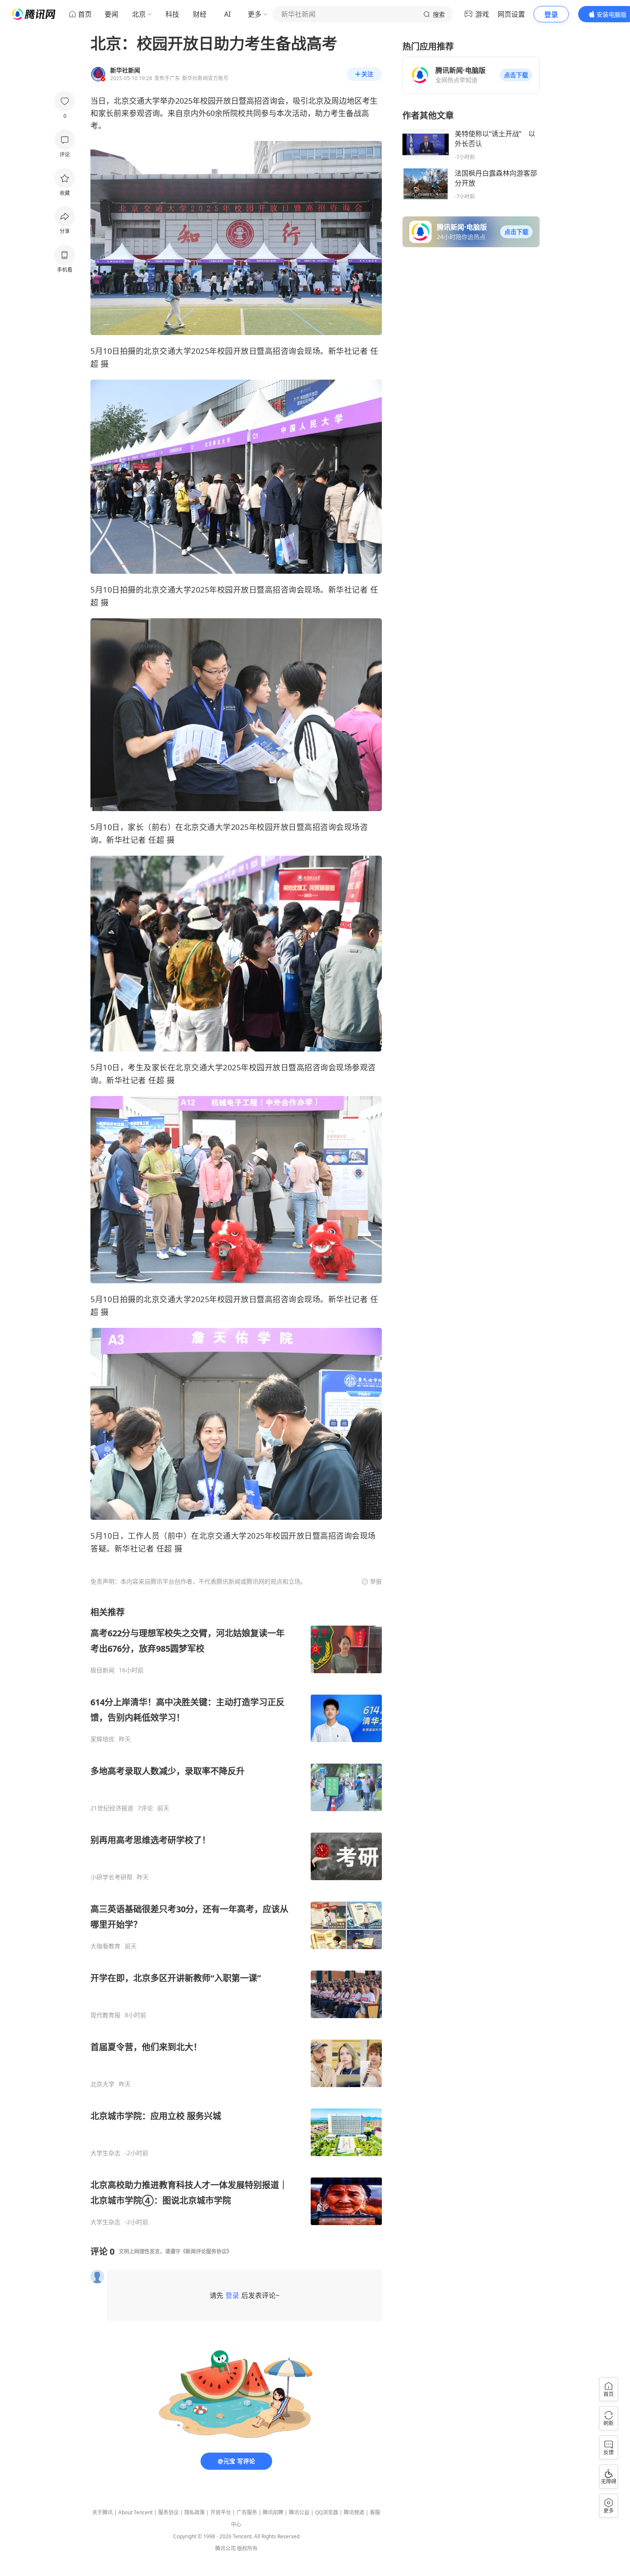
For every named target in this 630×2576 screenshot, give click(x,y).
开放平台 (221, 2512)
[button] (516, 75)
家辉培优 (102, 1739)
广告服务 (247, 2512)
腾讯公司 (225, 2548)
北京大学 (102, 2084)
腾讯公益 (299, 2512)
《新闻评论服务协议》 (206, 2251)
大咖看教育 (105, 1946)
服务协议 (168, 2512)
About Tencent (135, 2512)
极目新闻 (102, 1670)
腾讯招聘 (273, 2512)
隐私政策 (195, 2512)
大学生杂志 (105, 2153)
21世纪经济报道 (112, 1808)
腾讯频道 (354, 2512)
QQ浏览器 (327, 2512)
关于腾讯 (102, 2512)
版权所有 (247, 2548)
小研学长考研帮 (111, 1877)
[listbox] (236, 1916)
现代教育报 (105, 2015)
